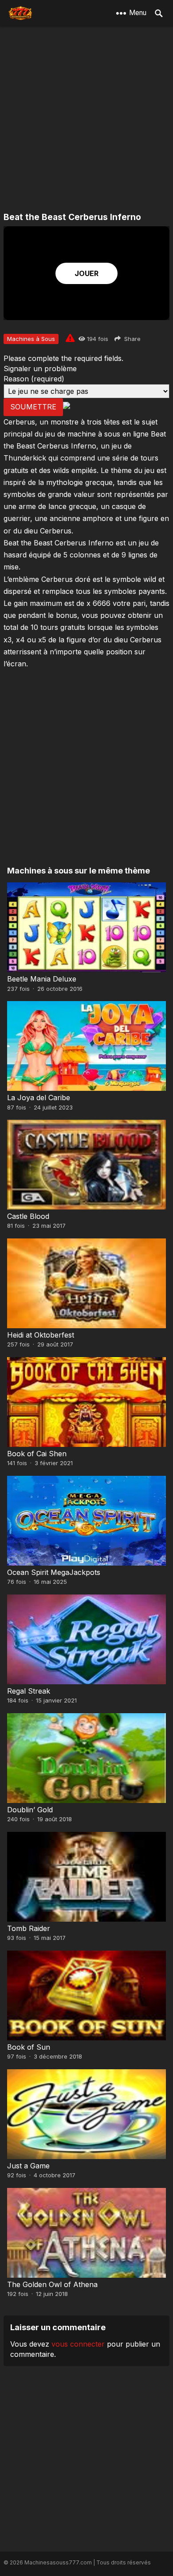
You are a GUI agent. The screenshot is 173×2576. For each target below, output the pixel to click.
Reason (34, 379)
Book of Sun (29, 2047)
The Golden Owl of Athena (52, 2284)
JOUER (86, 273)
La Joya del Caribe (39, 1098)
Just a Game (28, 2166)
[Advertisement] (86, 120)
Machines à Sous (31, 339)
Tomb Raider (29, 1928)
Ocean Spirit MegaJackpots (54, 1572)
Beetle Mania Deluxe (42, 979)
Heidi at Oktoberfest (41, 1335)
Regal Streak (29, 1691)
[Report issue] (70, 338)
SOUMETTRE (33, 407)
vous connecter (78, 2344)
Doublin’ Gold (30, 1810)
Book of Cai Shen (37, 1454)
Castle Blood (28, 1216)
